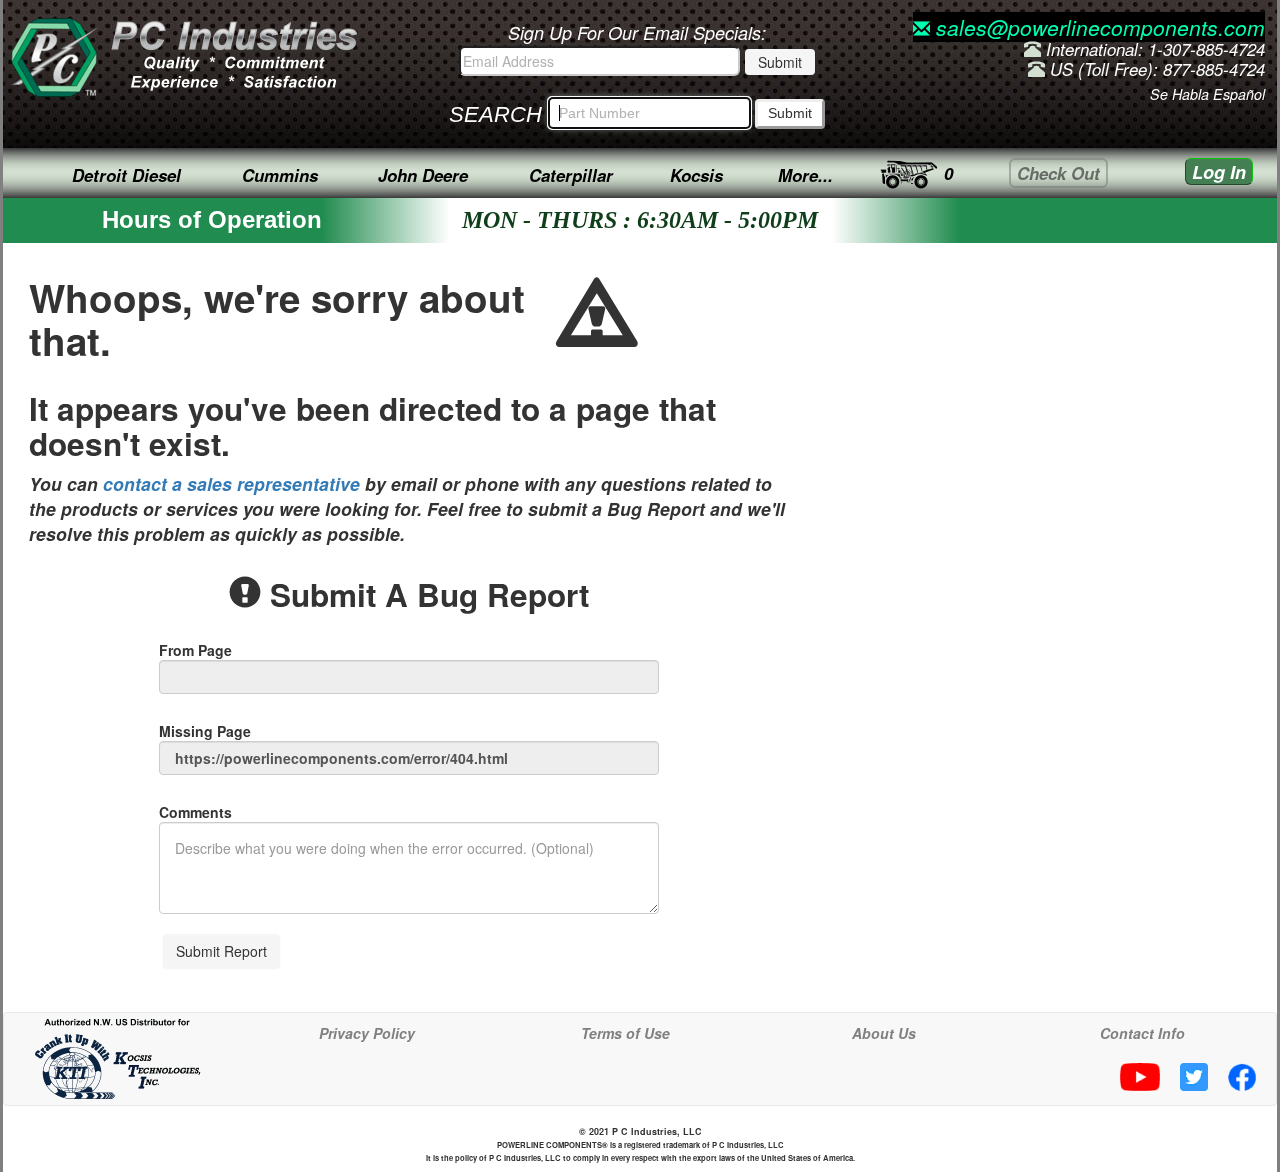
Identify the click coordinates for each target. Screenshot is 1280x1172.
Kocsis (696, 175)
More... (805, 175)
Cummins (280, 175)
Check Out (1058, 173)
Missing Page (205, 731)
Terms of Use (625, 1033)
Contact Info (1142, 1033)
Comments (195, 812)
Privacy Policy (367, 1033)
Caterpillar (571, 175)
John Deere (423, 175)
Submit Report (221, 951)
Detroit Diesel (126, 175)
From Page (195, 650)
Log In (1219, 172)
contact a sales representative (231, 483)
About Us (884, 1033)
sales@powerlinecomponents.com (1097, 27)
